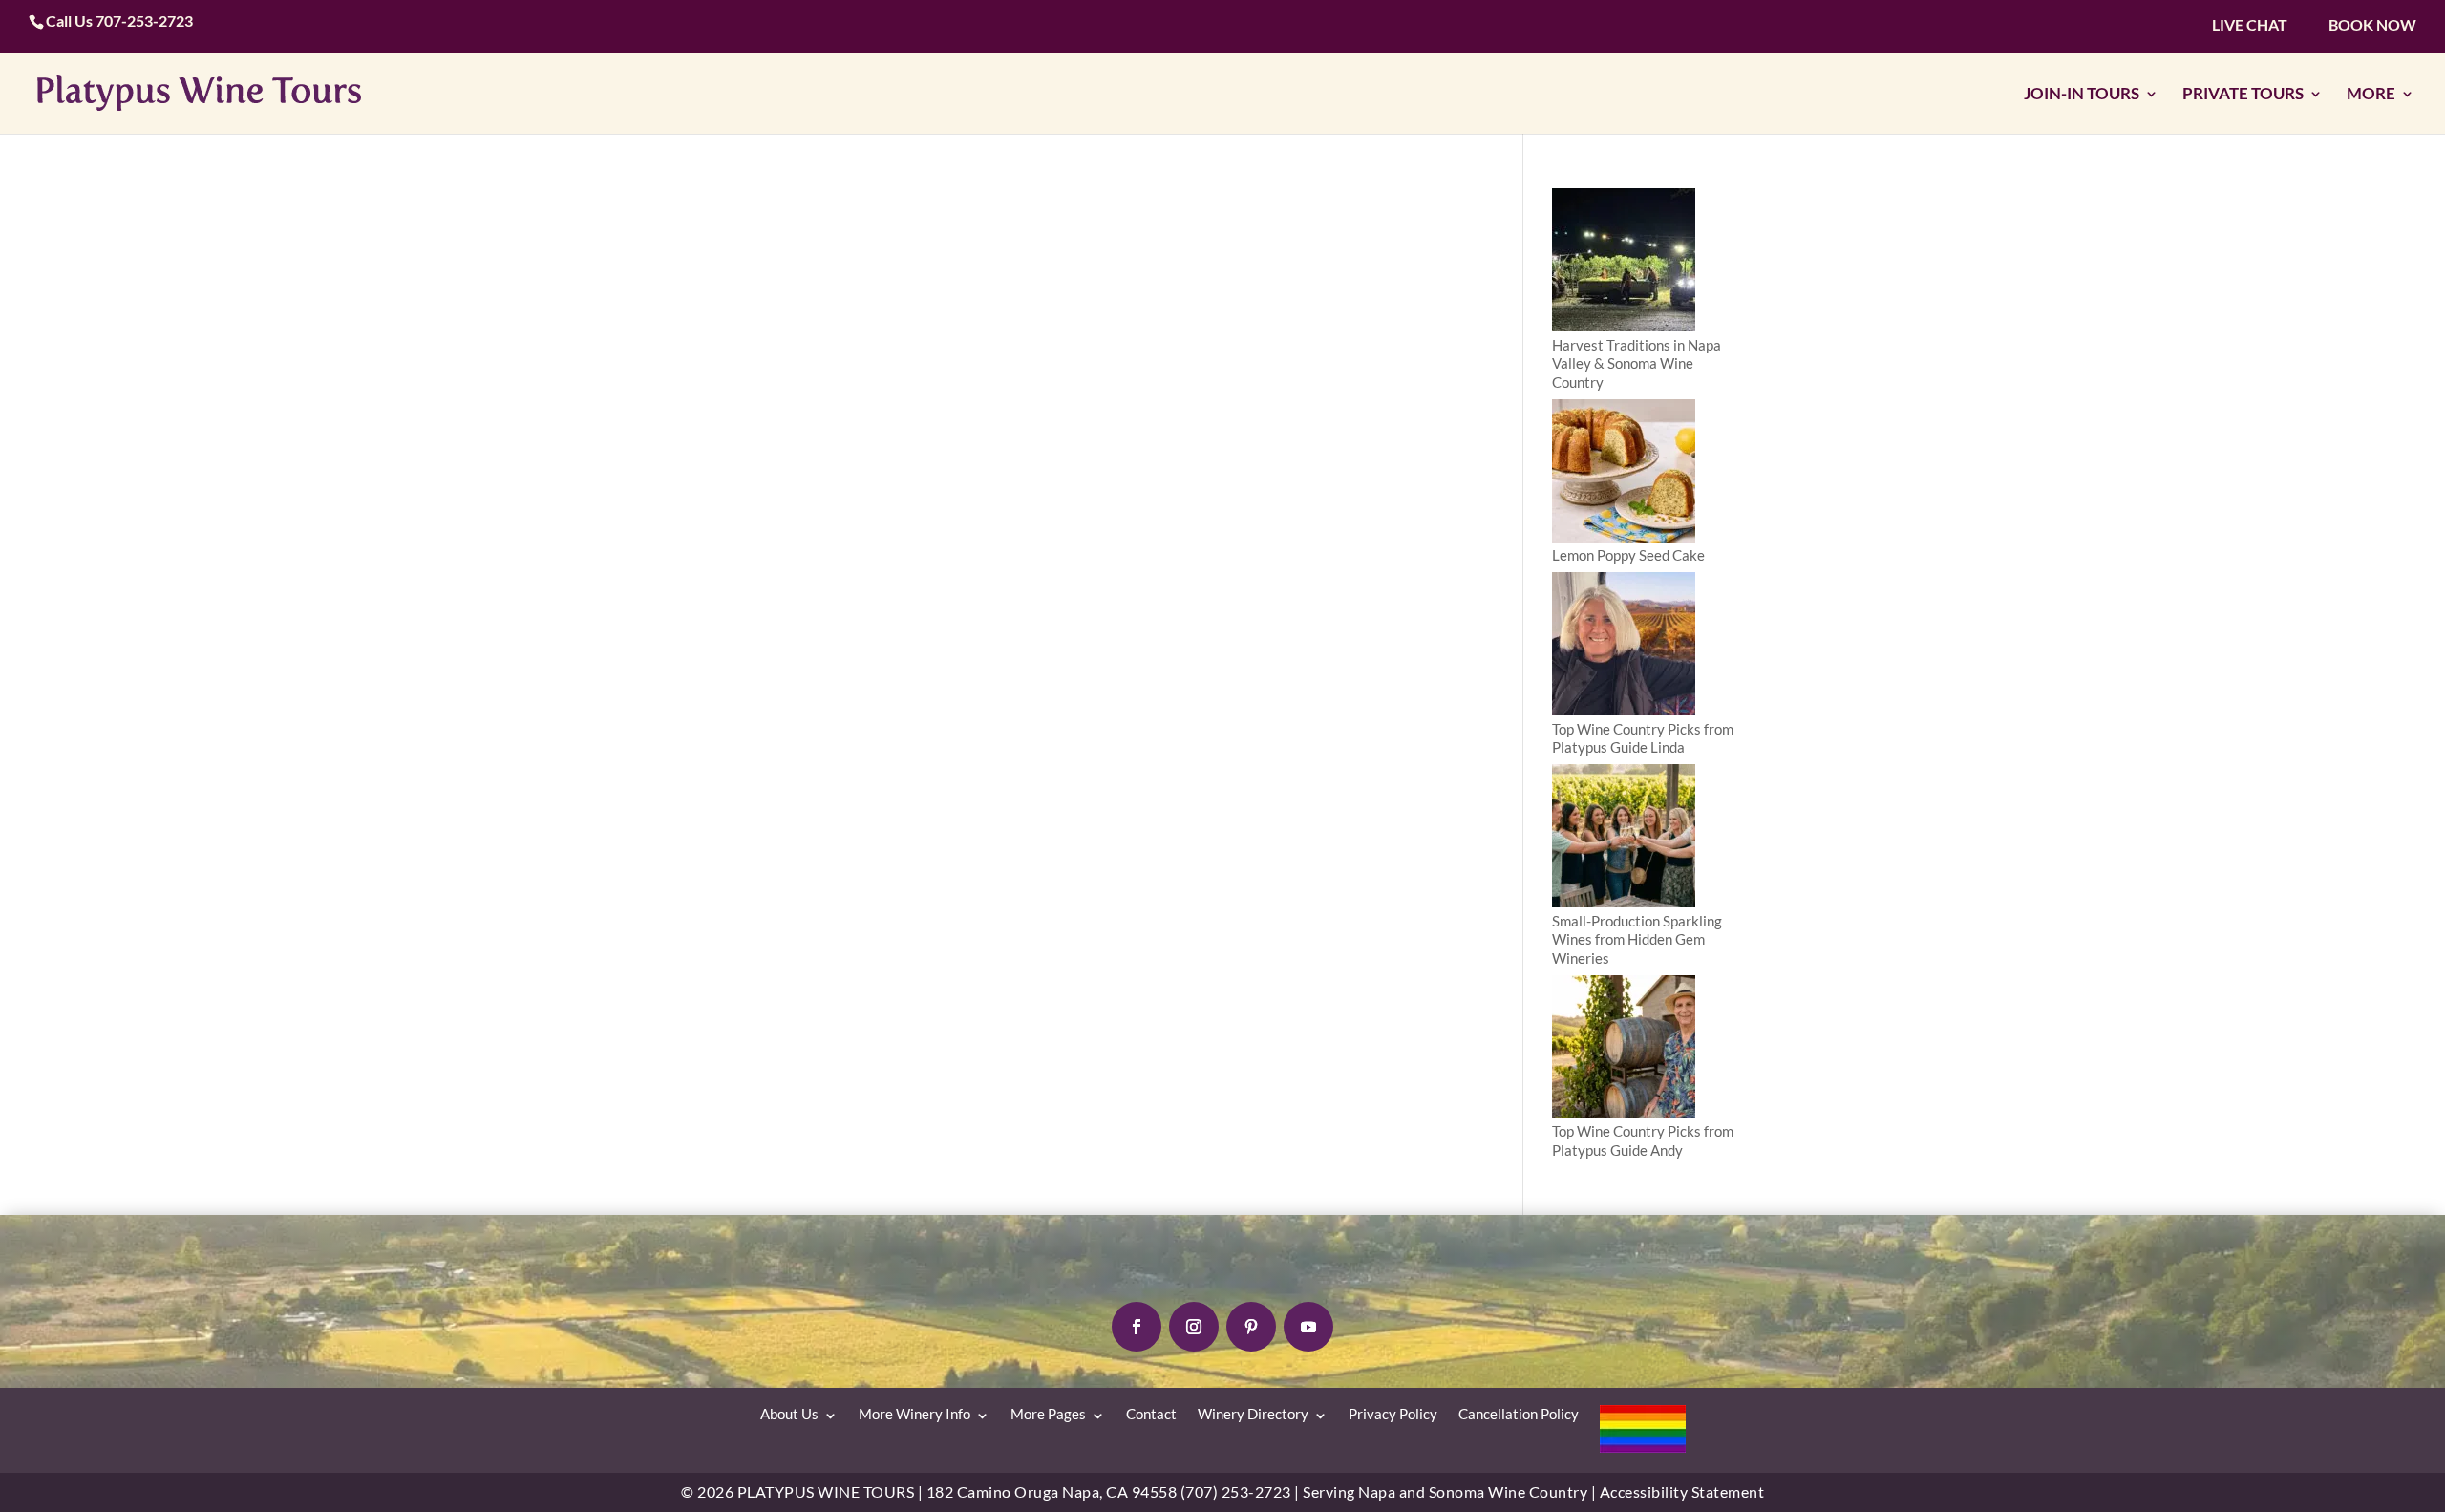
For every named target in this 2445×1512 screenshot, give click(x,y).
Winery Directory (1253, 1414)
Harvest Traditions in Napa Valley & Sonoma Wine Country (1637, 363)
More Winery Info (914, 1414)
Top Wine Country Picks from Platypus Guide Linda (1643, 738)
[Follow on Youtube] (1308, 1327)
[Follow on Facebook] (1137, 1327)
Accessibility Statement (1682, 1491)
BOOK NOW (2372, 24)
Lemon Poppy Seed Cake (1628, 555)
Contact (1151, 1414)
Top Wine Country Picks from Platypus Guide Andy (1643, 1140)
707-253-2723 (144, 21)
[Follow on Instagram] (1194, 1327)
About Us (789, 1414)
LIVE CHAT (2250, 24)
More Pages (1048, 1414)
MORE (2371, 94)
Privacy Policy (1393, 1414)
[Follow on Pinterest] (1251, 1327)
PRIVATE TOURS (2243, 94)
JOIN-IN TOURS (2082, 94)
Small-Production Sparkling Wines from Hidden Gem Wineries (1637, 939)
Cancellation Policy (1519, 1414)
